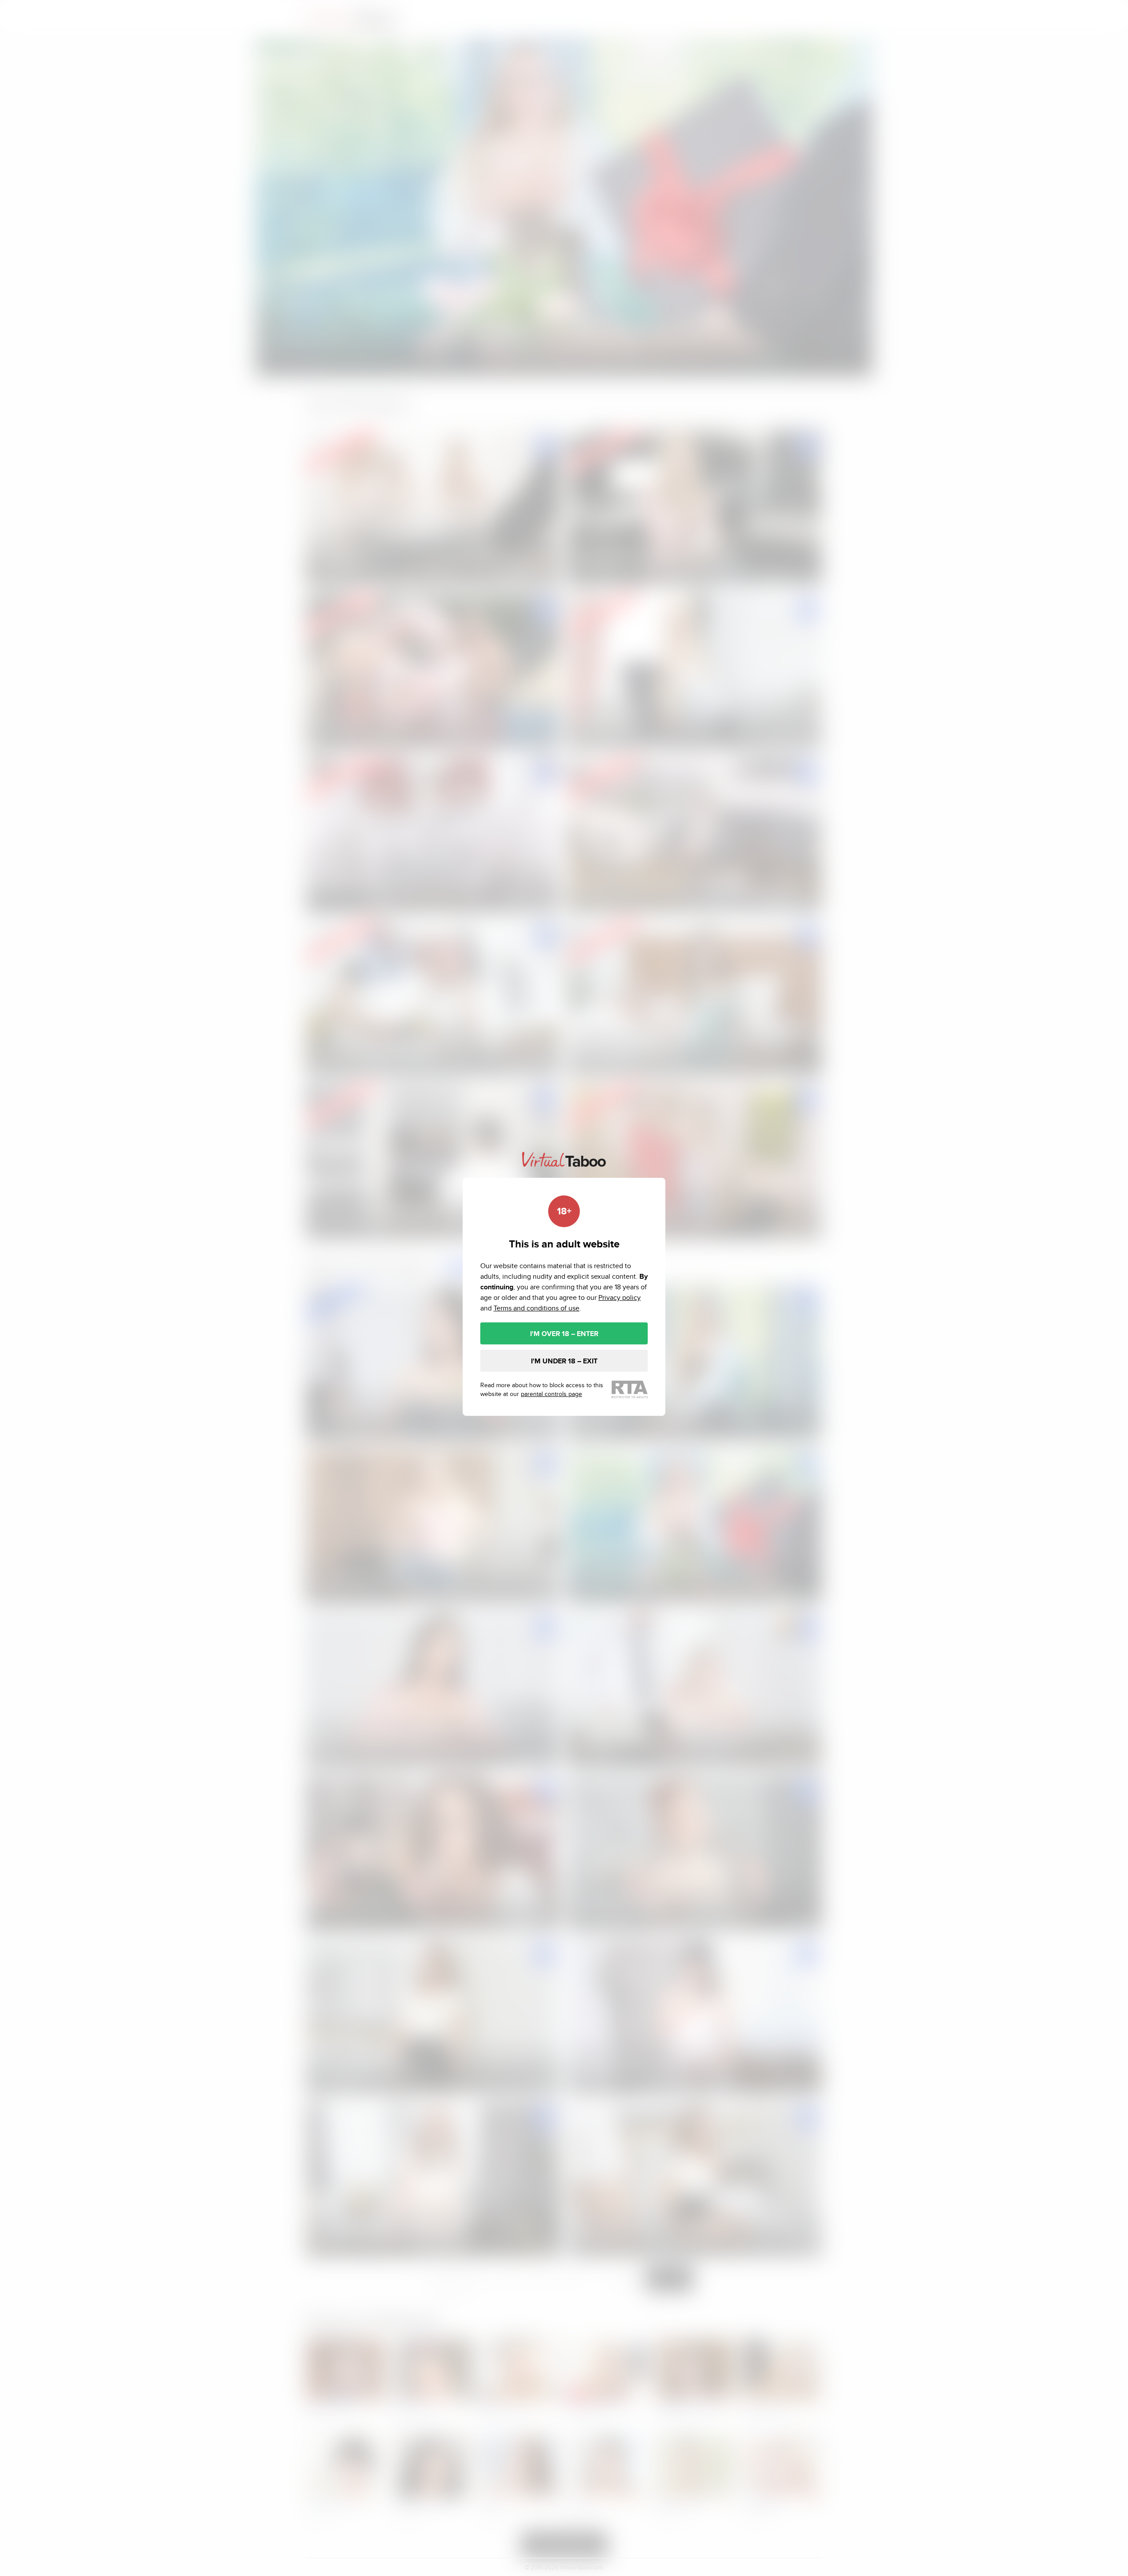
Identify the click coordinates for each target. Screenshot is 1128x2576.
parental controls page (551, 1394)
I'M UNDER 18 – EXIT (564, 1361)
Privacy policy (620, 1297)
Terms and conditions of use (536, 1308)
